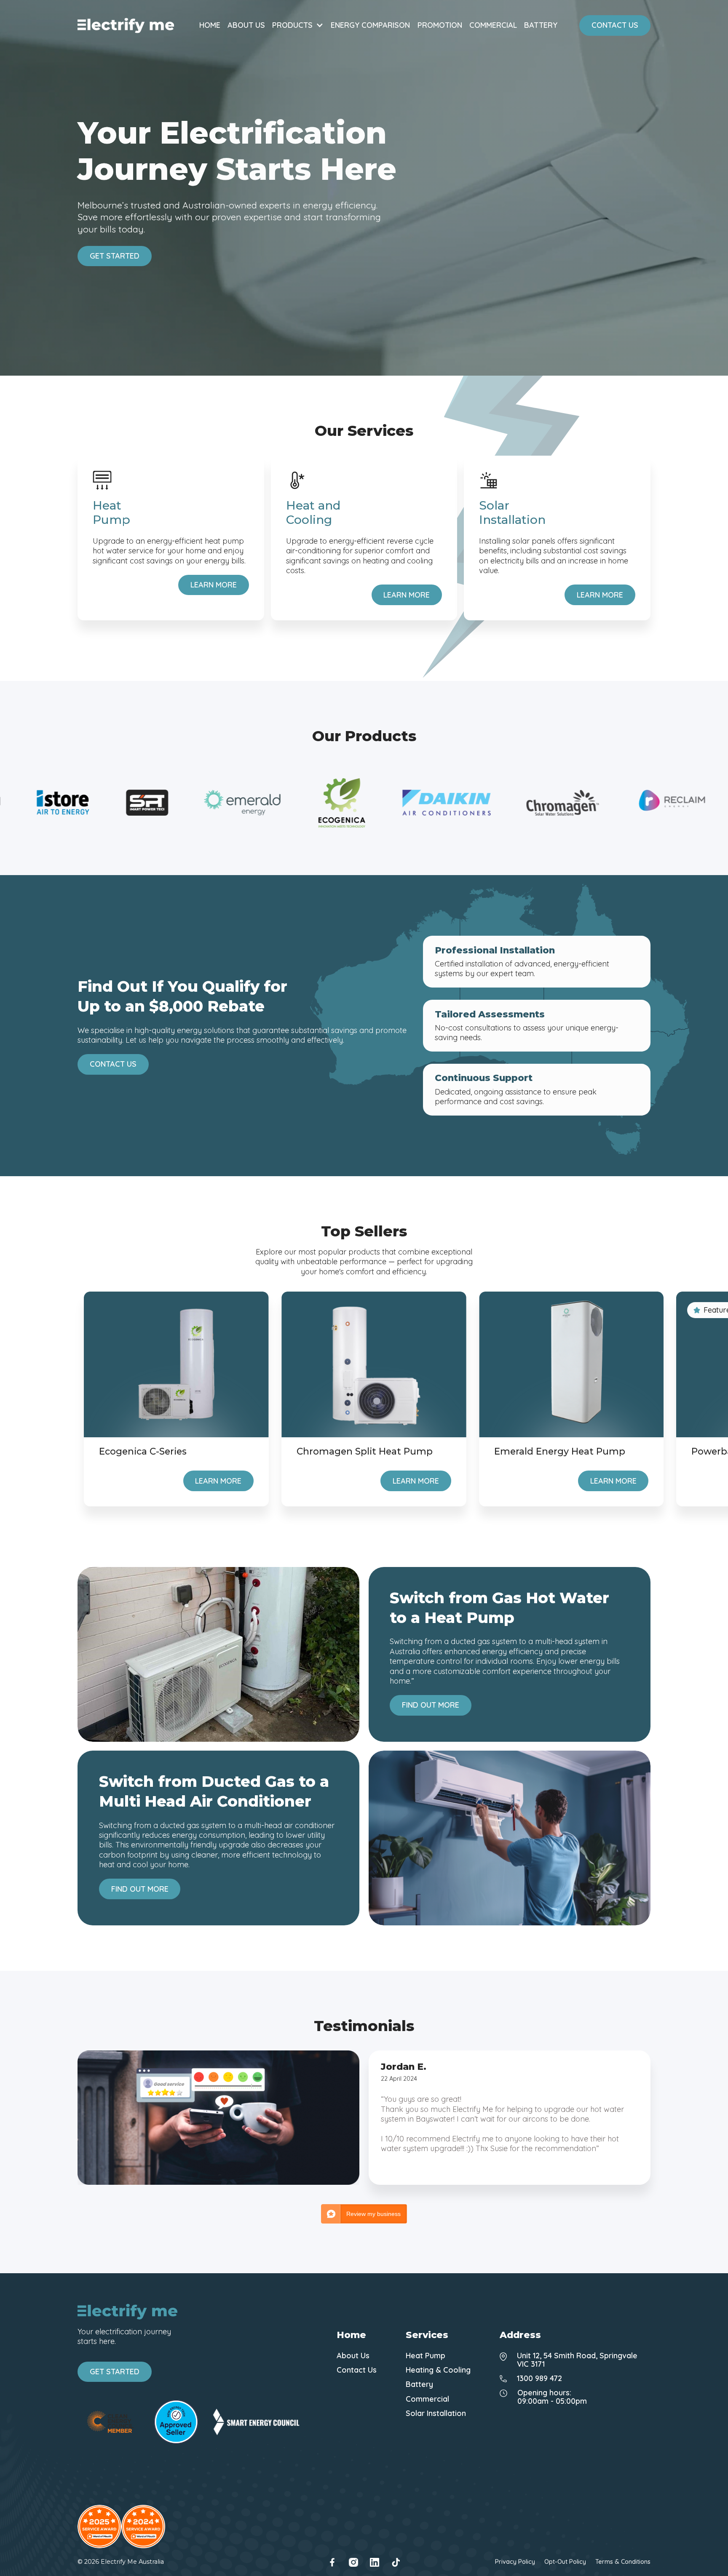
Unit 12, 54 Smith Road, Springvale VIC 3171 (577, 2360)
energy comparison (370, 25)
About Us (353, 2356)
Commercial (427, 2399)
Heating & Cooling (438, 2370)
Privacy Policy (515, 2562)
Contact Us (357, 2370)
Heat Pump (426, 2356)
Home (210, 25)
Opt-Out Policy (565, 2562)
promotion (440, 25)
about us (246, 25)
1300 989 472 (539, 2378)
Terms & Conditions (623, 2562)
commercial (493, 25)
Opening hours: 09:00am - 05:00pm (552, 2397)
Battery (419, 2384)
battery (541, 25)
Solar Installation (436, 2413)
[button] (298, 25)
